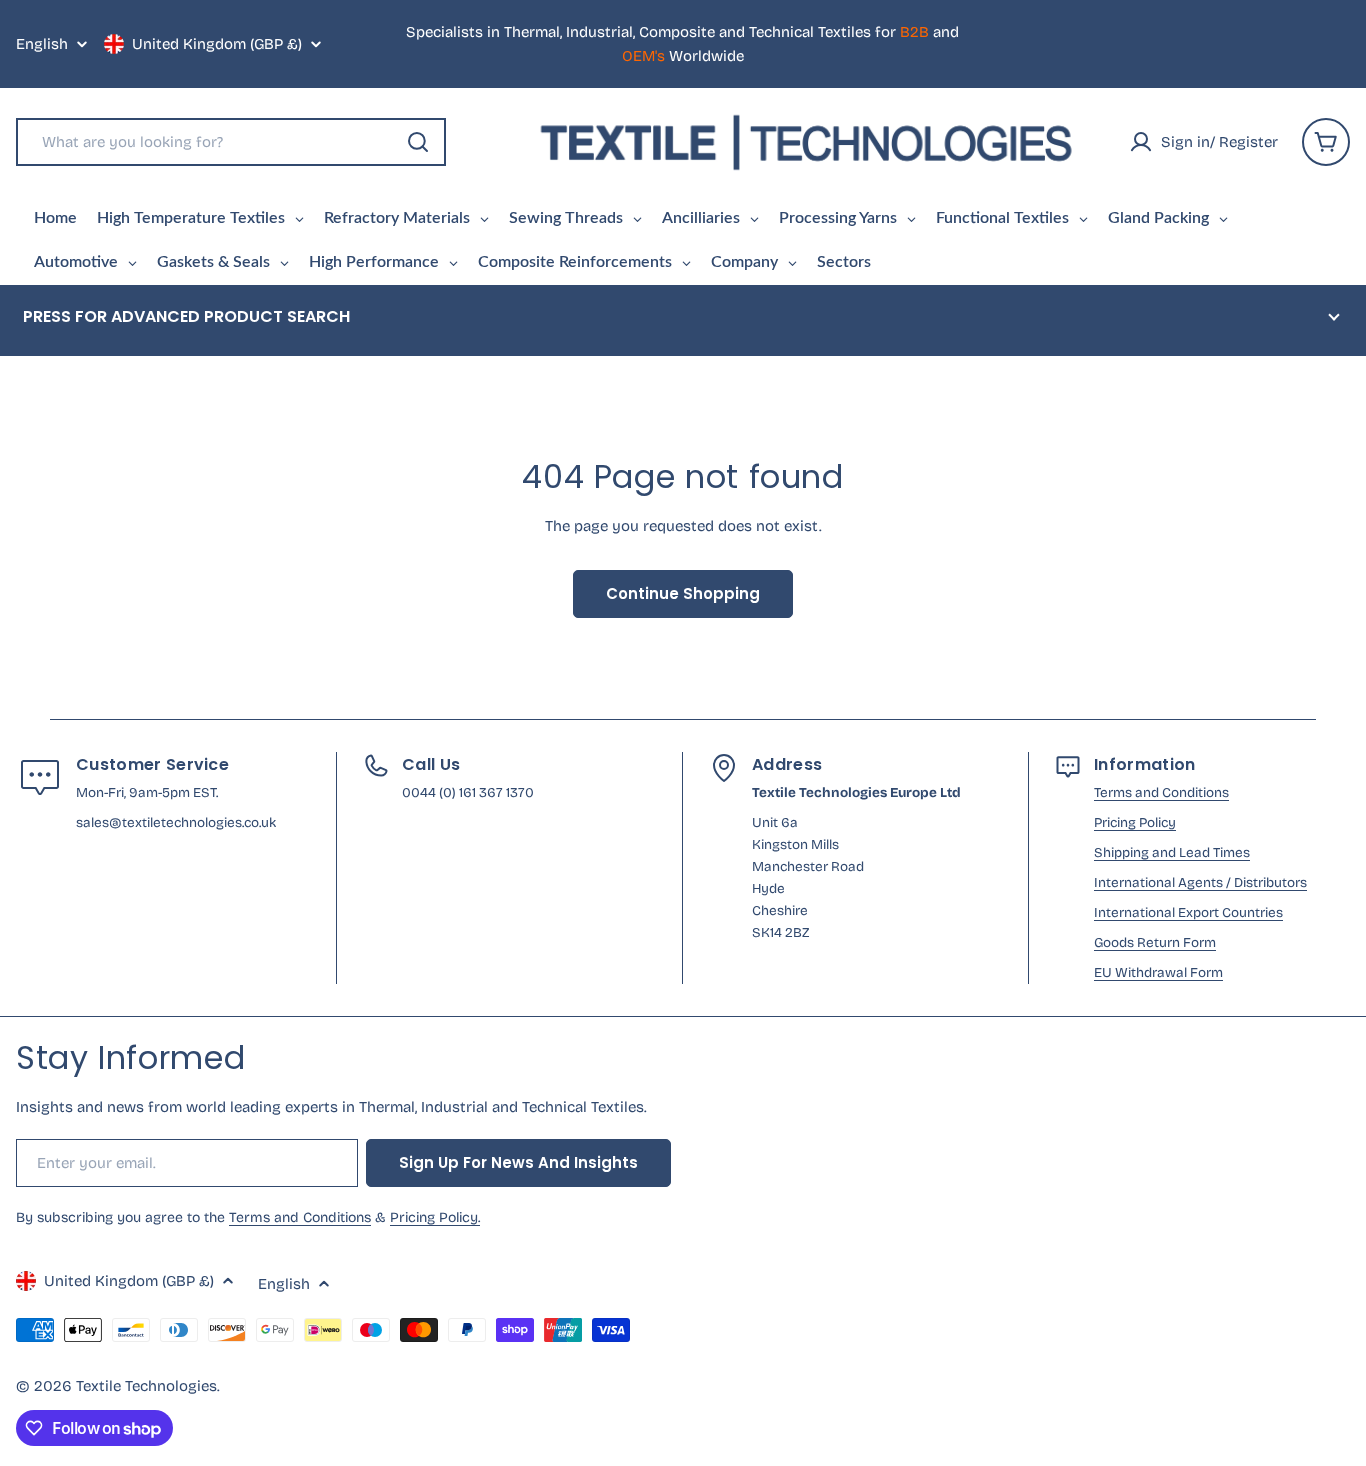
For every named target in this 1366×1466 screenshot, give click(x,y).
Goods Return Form (1155, 942)
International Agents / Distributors (1200, 882)
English (42, 44)
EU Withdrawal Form (1158, 972)
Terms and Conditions (1161, 792)
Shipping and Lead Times (1172, 852)
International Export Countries (1188, 912)
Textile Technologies (146, 1386)
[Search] (418, 142)
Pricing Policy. (435, 1217)
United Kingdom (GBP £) (217, 44)
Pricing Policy (1135, 822)
